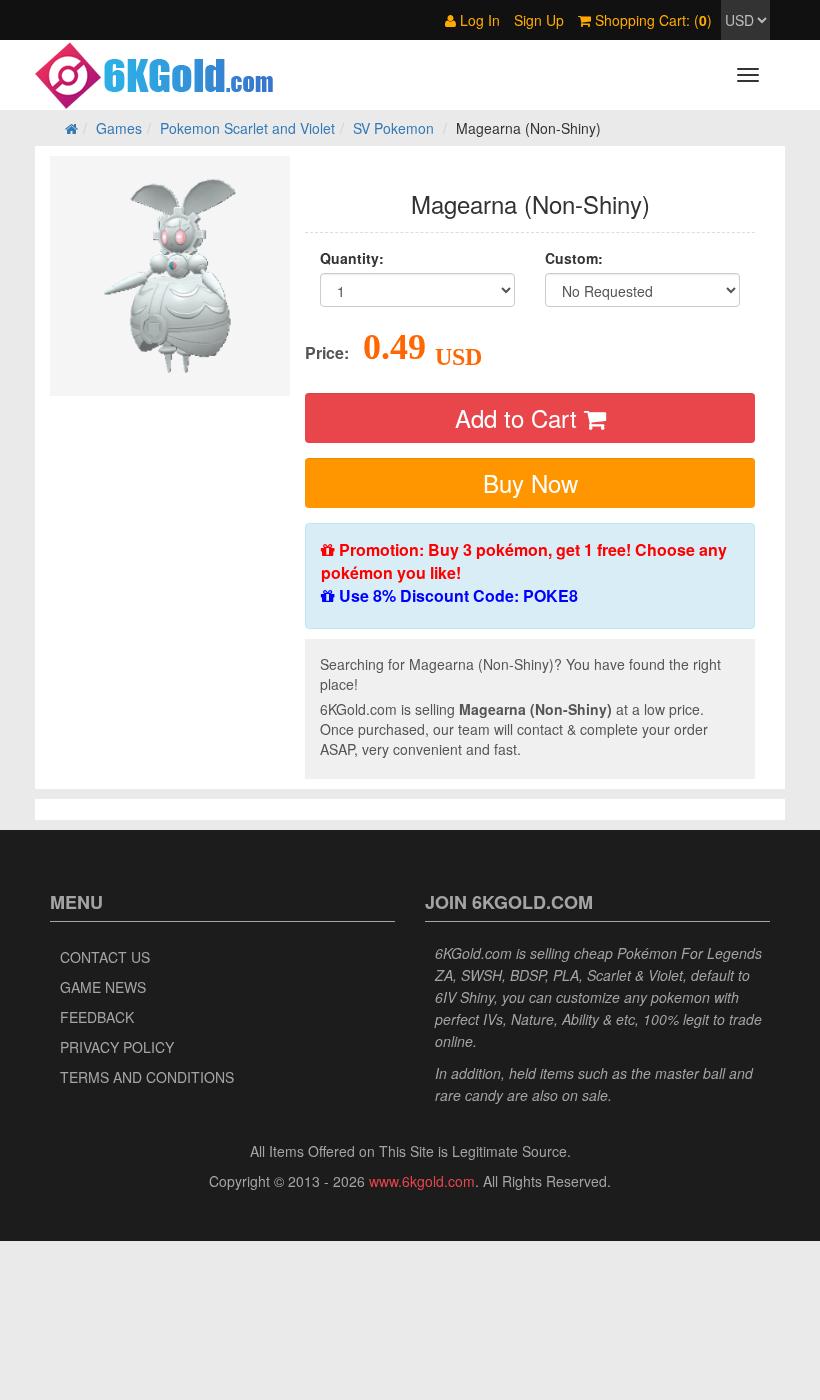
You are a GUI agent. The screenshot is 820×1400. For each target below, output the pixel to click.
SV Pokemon (393, 128)
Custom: (574, 258)
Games (119, 128)
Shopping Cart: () (651, 20)
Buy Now (530, 482)
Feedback (97, 1017)
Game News (103, 987)
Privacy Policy (117, 1047)
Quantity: (352, 258)
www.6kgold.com (422, 1181)
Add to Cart (519, 417)
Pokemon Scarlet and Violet (247, 128)
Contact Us (105, 957)
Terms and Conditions (147, 1077)
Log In (478, 20)
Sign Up (539, 20)
